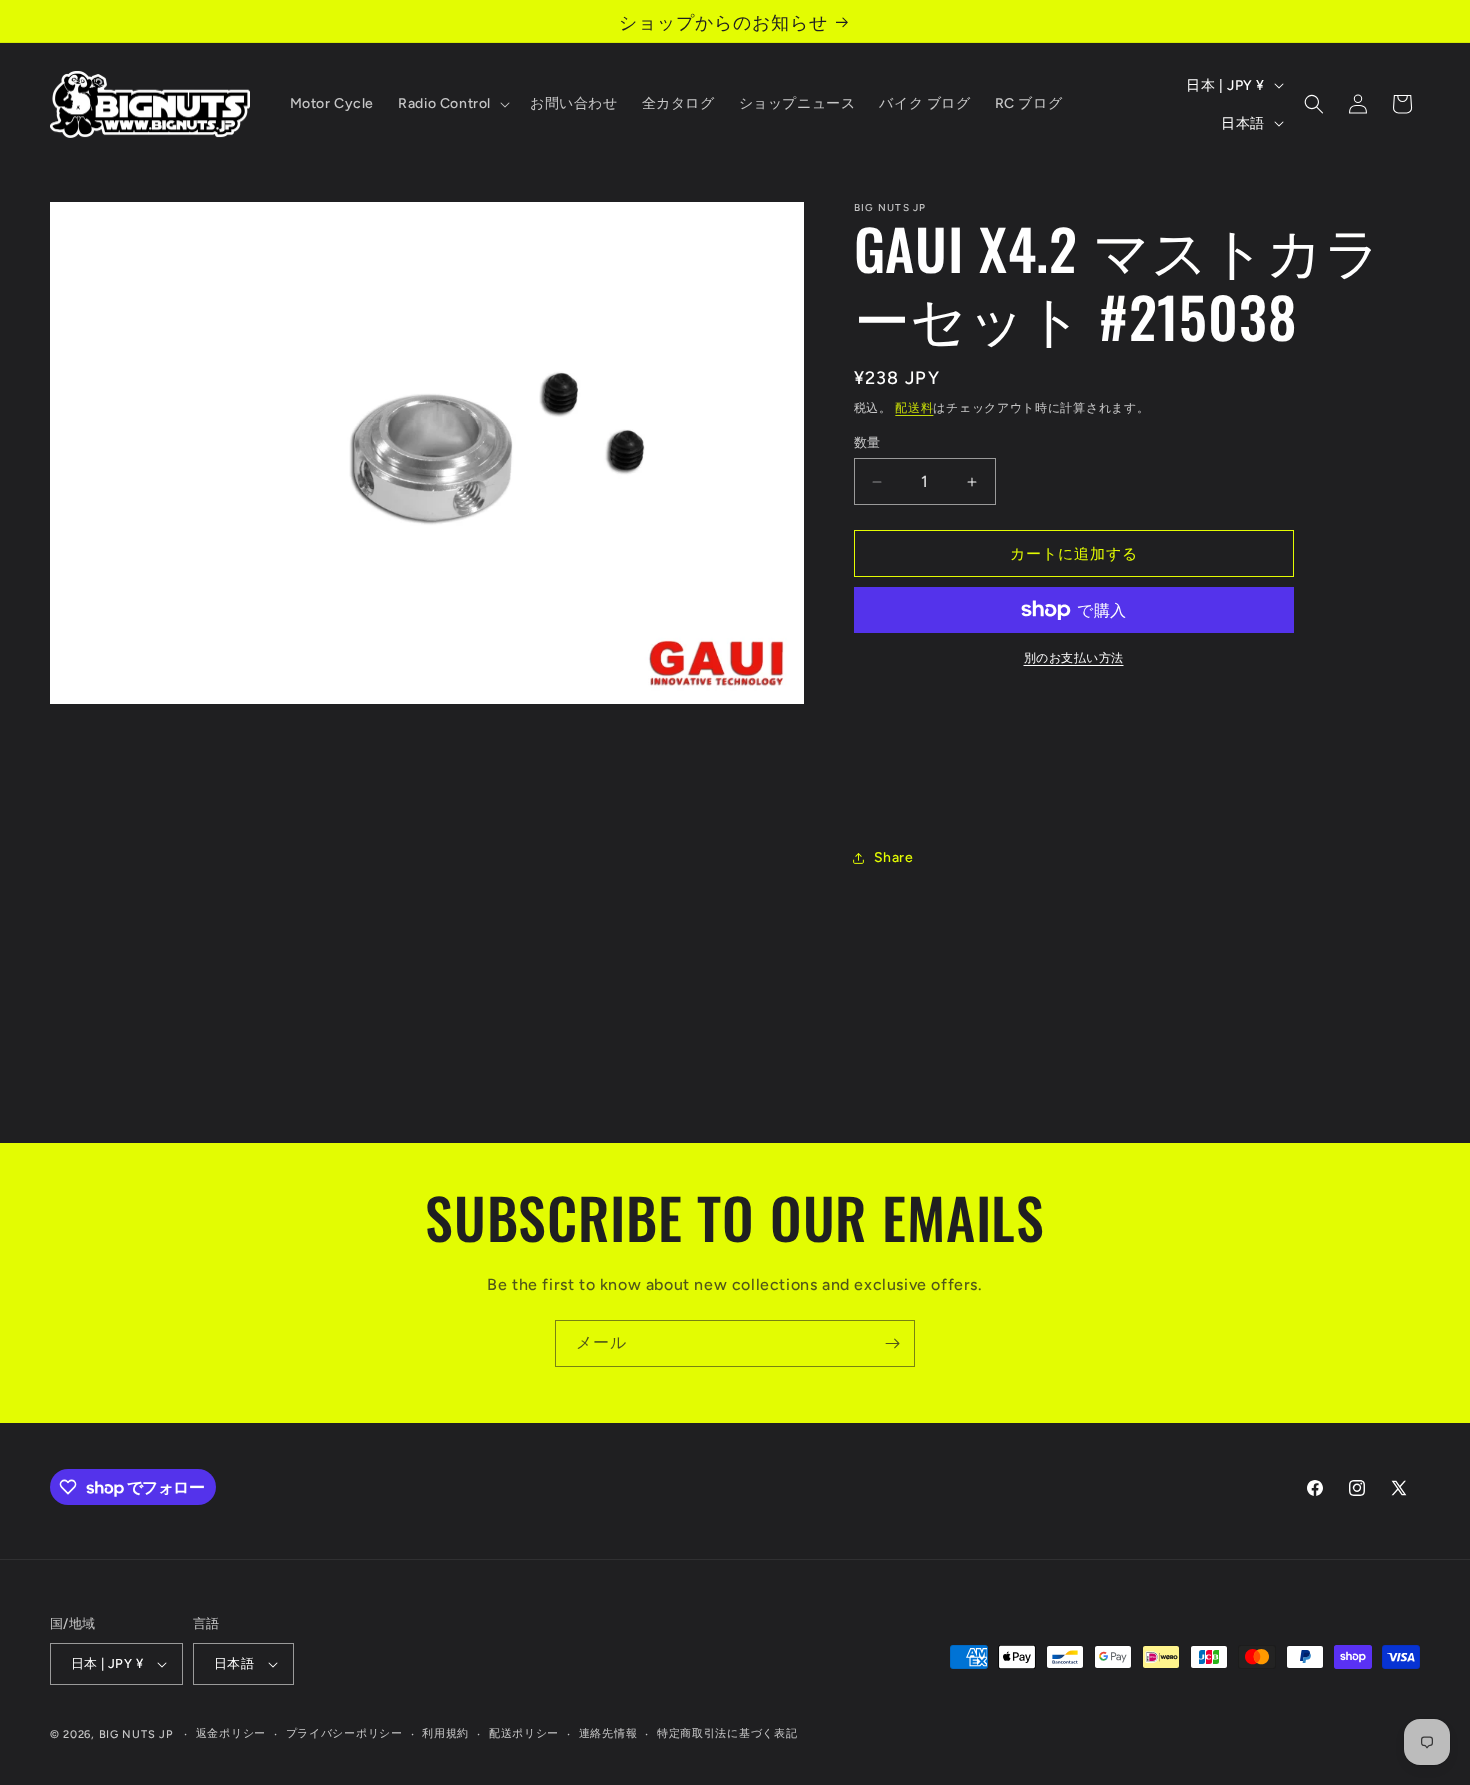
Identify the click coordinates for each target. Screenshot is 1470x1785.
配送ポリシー (524, 1733)
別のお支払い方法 (1074, 658)
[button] (452, 104)
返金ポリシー (231, 1733)
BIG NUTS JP (136, 1734)
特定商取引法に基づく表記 (727, 1733)
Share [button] (894, 857)
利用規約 (445, 1733)
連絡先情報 (608, 1733)
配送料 (914, 408)
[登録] (892, 1343)
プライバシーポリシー (344, 1733)
